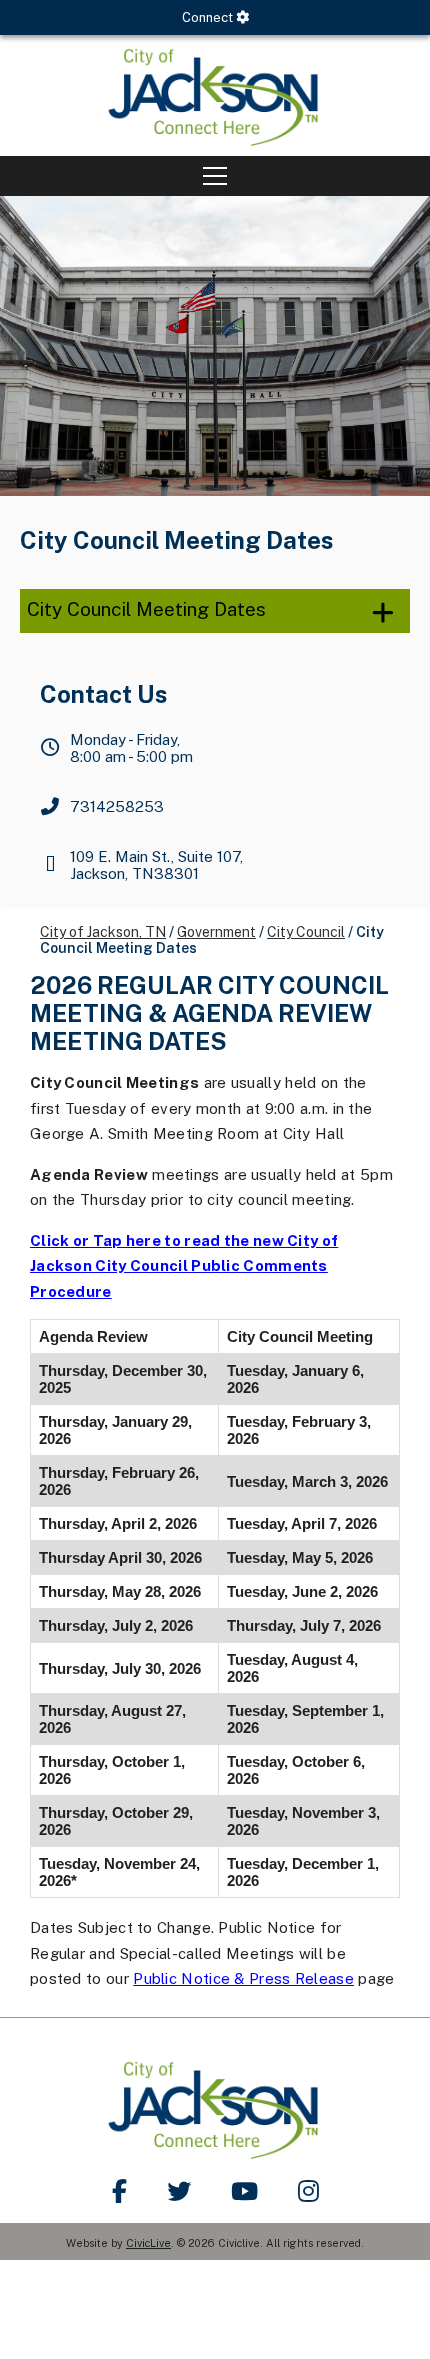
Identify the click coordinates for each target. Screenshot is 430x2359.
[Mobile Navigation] (215, 176)
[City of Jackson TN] (215, 95)
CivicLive (148, 2243)
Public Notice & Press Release (243, 1978)
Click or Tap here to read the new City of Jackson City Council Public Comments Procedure (184, 1266)
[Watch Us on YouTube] (244, 2191)
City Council (306, 932)
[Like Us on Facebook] (119, 2191)
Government (216, 932)
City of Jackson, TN (103, 932)
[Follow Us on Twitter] (179, 2191)
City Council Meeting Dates (146, 609)
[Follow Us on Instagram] (308, 2191)
